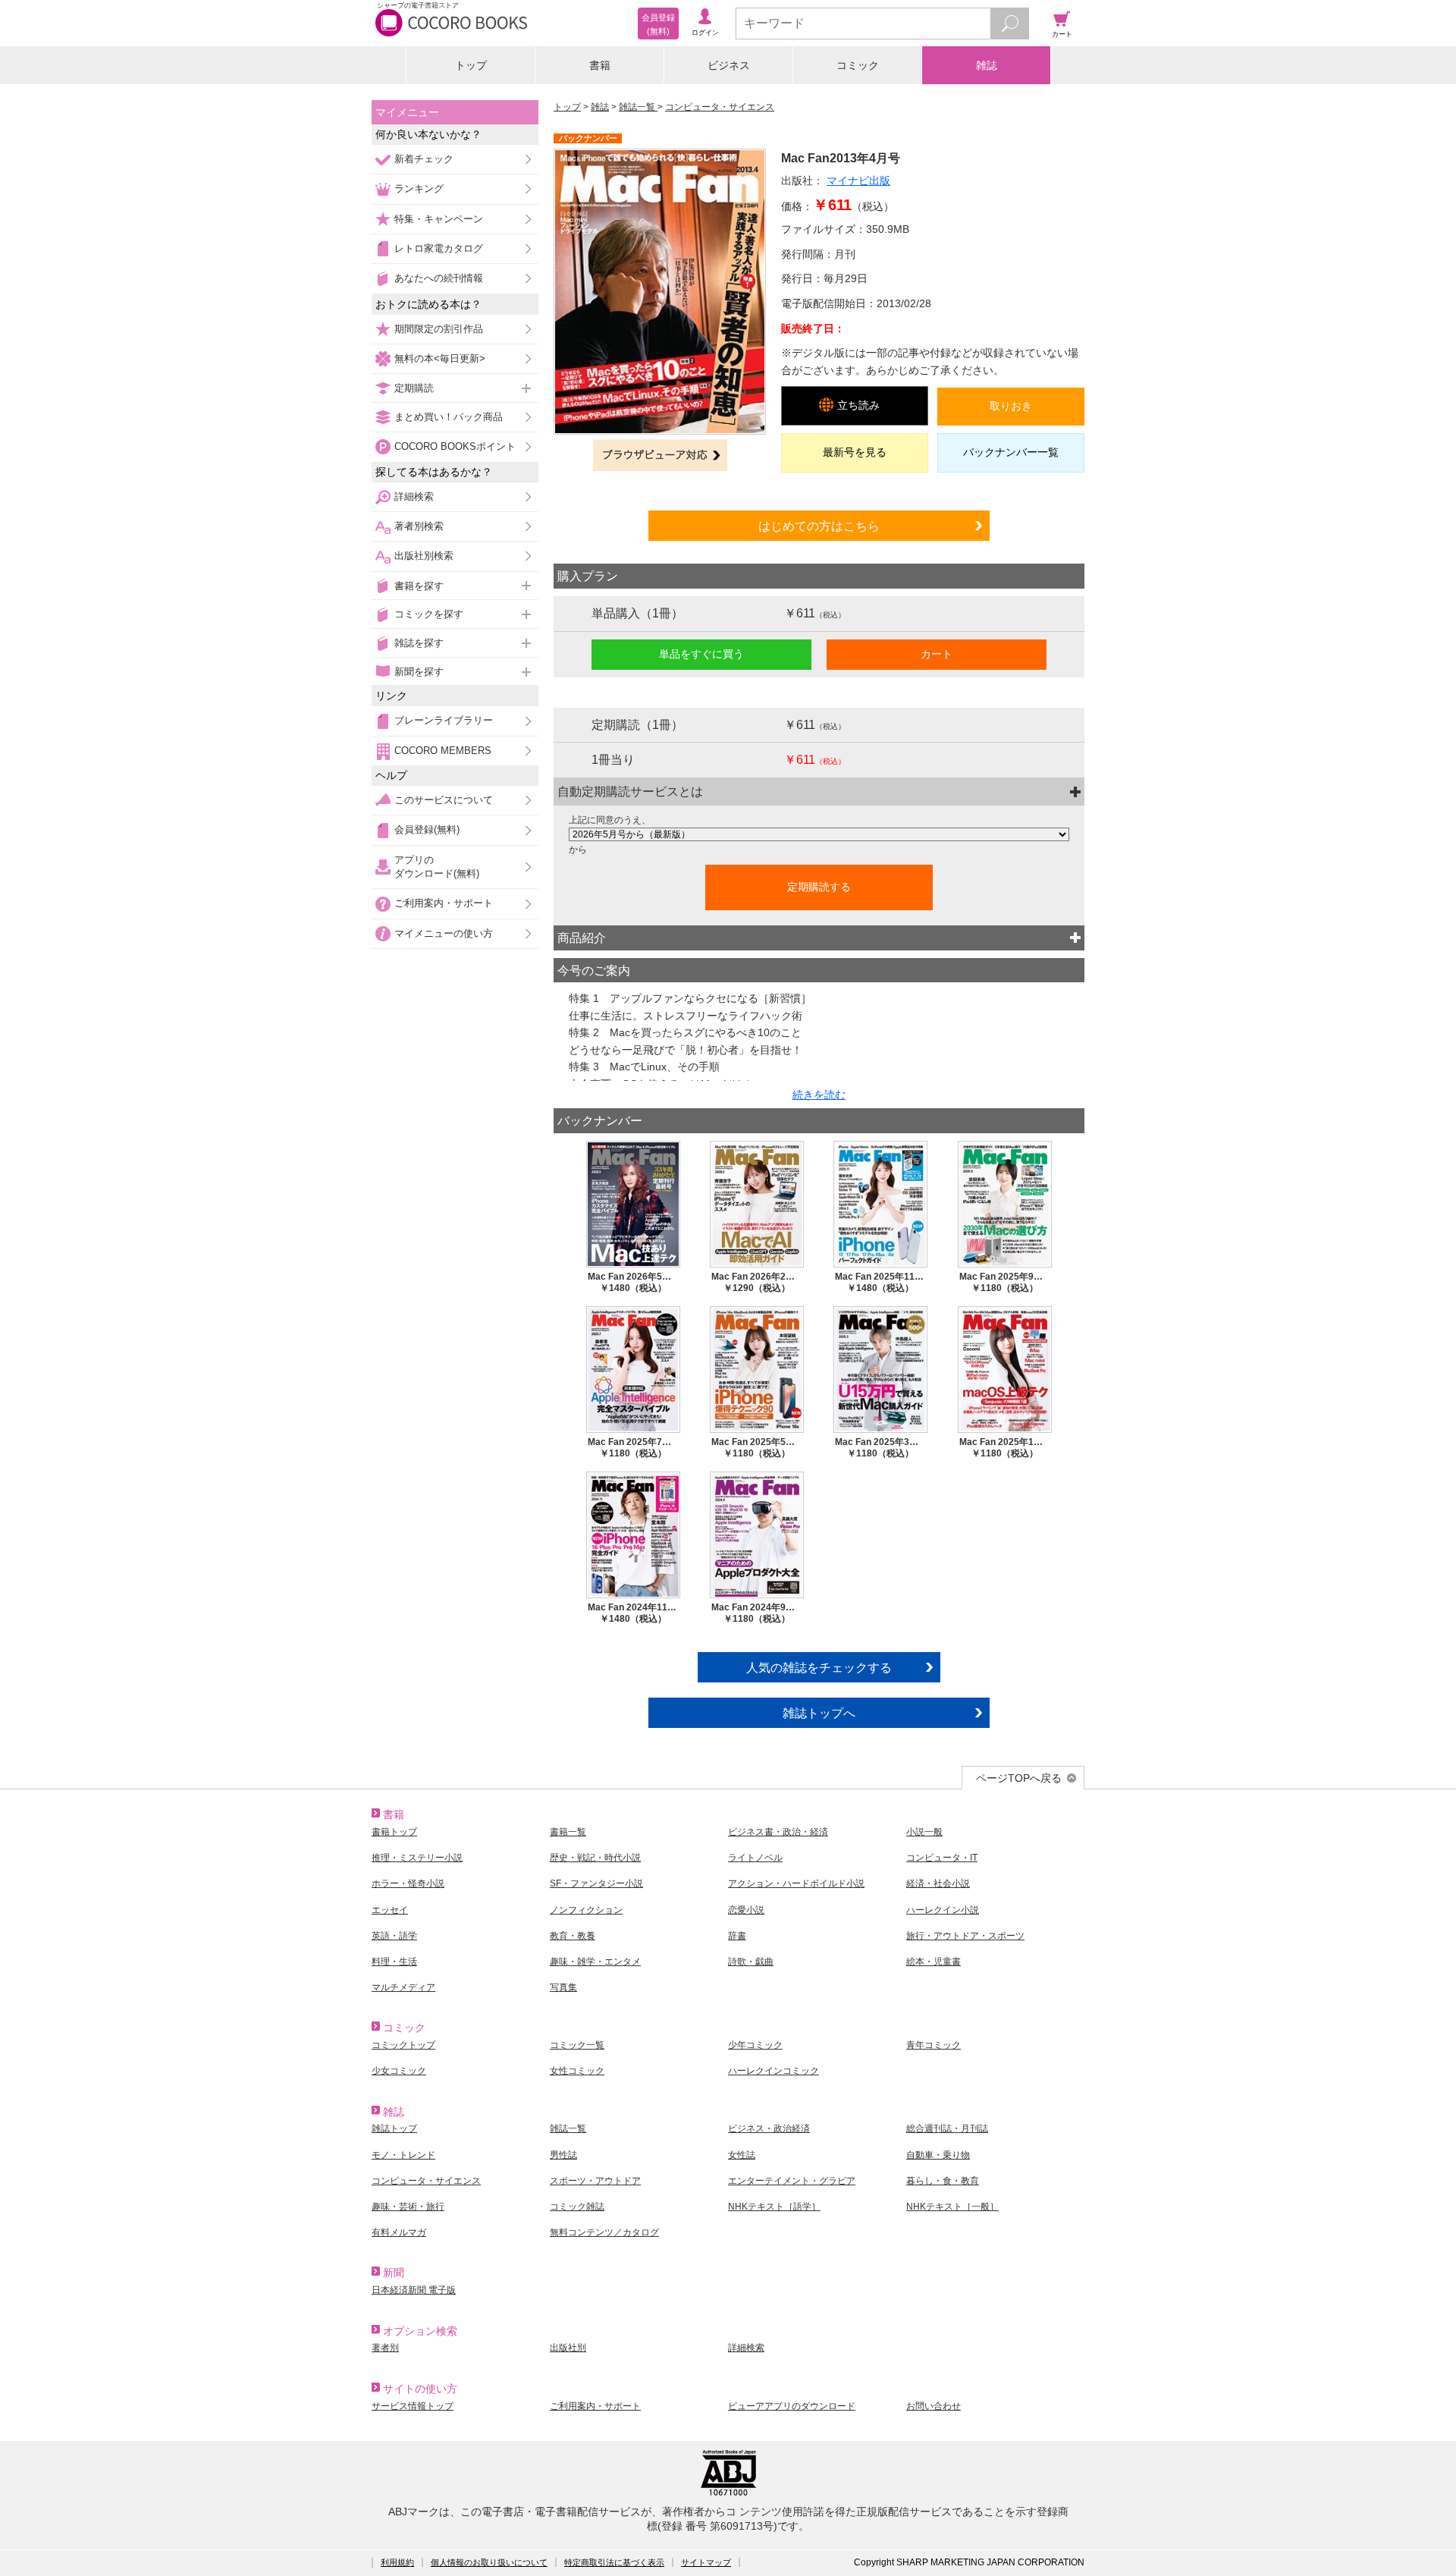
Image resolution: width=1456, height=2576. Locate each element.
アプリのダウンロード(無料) (437, 867)
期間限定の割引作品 (439, 329)
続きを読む (819, 1095)
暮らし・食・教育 (943, 2181)
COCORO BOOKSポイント (455, 446)
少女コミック (399, 2071)
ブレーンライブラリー (444, 720)
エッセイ (390, 1910)
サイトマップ (706, 2562)
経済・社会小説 (938, 1883)
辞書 (737, 1936)
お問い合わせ (934, 2406)
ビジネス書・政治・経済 (778, 1832)
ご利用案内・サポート (444, 903)
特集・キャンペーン (439, 219)
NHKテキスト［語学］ (774, 2207)
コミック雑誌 (577, 2207)
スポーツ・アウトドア (595, 2181)
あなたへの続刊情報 (439, 278)
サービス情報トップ (413, 2406)
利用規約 (397, 2562)
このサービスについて (444, 800)
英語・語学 (394, 1936)
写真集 (563, 1987)
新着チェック (424, 159)
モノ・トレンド (403, 2155)
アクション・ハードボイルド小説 (796, 1883)
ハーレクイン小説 (943, 1910)
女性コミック (577, 2071)
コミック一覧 (577, 2045)
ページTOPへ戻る (1019, 1778)
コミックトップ (403, 2045)
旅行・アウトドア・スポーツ (965, 1936)
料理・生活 (394, 1962)
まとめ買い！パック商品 (449, 417)
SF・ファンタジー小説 (596, 1883)
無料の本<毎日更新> (440, 358)
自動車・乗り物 (938, 2155)
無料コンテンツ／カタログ (604, 2232)
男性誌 (563, 2155)
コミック (858, 65)
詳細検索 (414, 496)
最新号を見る (855, 452)
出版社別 (568, 2348)
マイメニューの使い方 (444, 933)
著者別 (385, 2348)
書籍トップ (394, 1832)
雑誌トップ (394, 2128)
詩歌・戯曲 (751, 1962)
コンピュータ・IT (942, 1858)
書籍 (600, 65)
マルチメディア (403, 1987)
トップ (471, 65)
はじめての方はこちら (819, 526)
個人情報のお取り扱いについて (489, 2562)
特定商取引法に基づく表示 (614, 2562)
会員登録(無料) (427, 829)
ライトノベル (755, 1858)
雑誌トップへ (819, 1713)
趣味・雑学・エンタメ (595, 1962)
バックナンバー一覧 (1011, 452)
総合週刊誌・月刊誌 (947, 2128)
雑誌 (987, 65)
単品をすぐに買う (701, 654)
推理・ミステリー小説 (417, 1858)
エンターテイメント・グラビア (792, 2181)
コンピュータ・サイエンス (720, 107)
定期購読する (819, 887)
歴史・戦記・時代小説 (595, 1858)
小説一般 (924, 1832)
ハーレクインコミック (773, 2071)
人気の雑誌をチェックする (819, 1667)
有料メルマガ (399, 2232)
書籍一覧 (568, 1832)
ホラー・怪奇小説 (408, 1883)
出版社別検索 (424, 556)
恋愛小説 (746, 1910)
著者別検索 (419, 526)
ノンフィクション (586, 1910)
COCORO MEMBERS (443, 751)
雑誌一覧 (638, 107)
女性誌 (742, 2155)
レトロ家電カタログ (439, 248)
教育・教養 (573, 1936)
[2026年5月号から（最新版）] (819, 834)
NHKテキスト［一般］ (952, 2207)
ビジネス (729, 65)
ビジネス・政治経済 (769, 2128)
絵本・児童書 (934, 1962)
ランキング (419, 188)
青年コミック (934, 2045)
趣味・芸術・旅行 (408, 2207)
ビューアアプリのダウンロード (792, 2406)
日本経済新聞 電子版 (414, 2290)
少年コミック (755, 2045)
